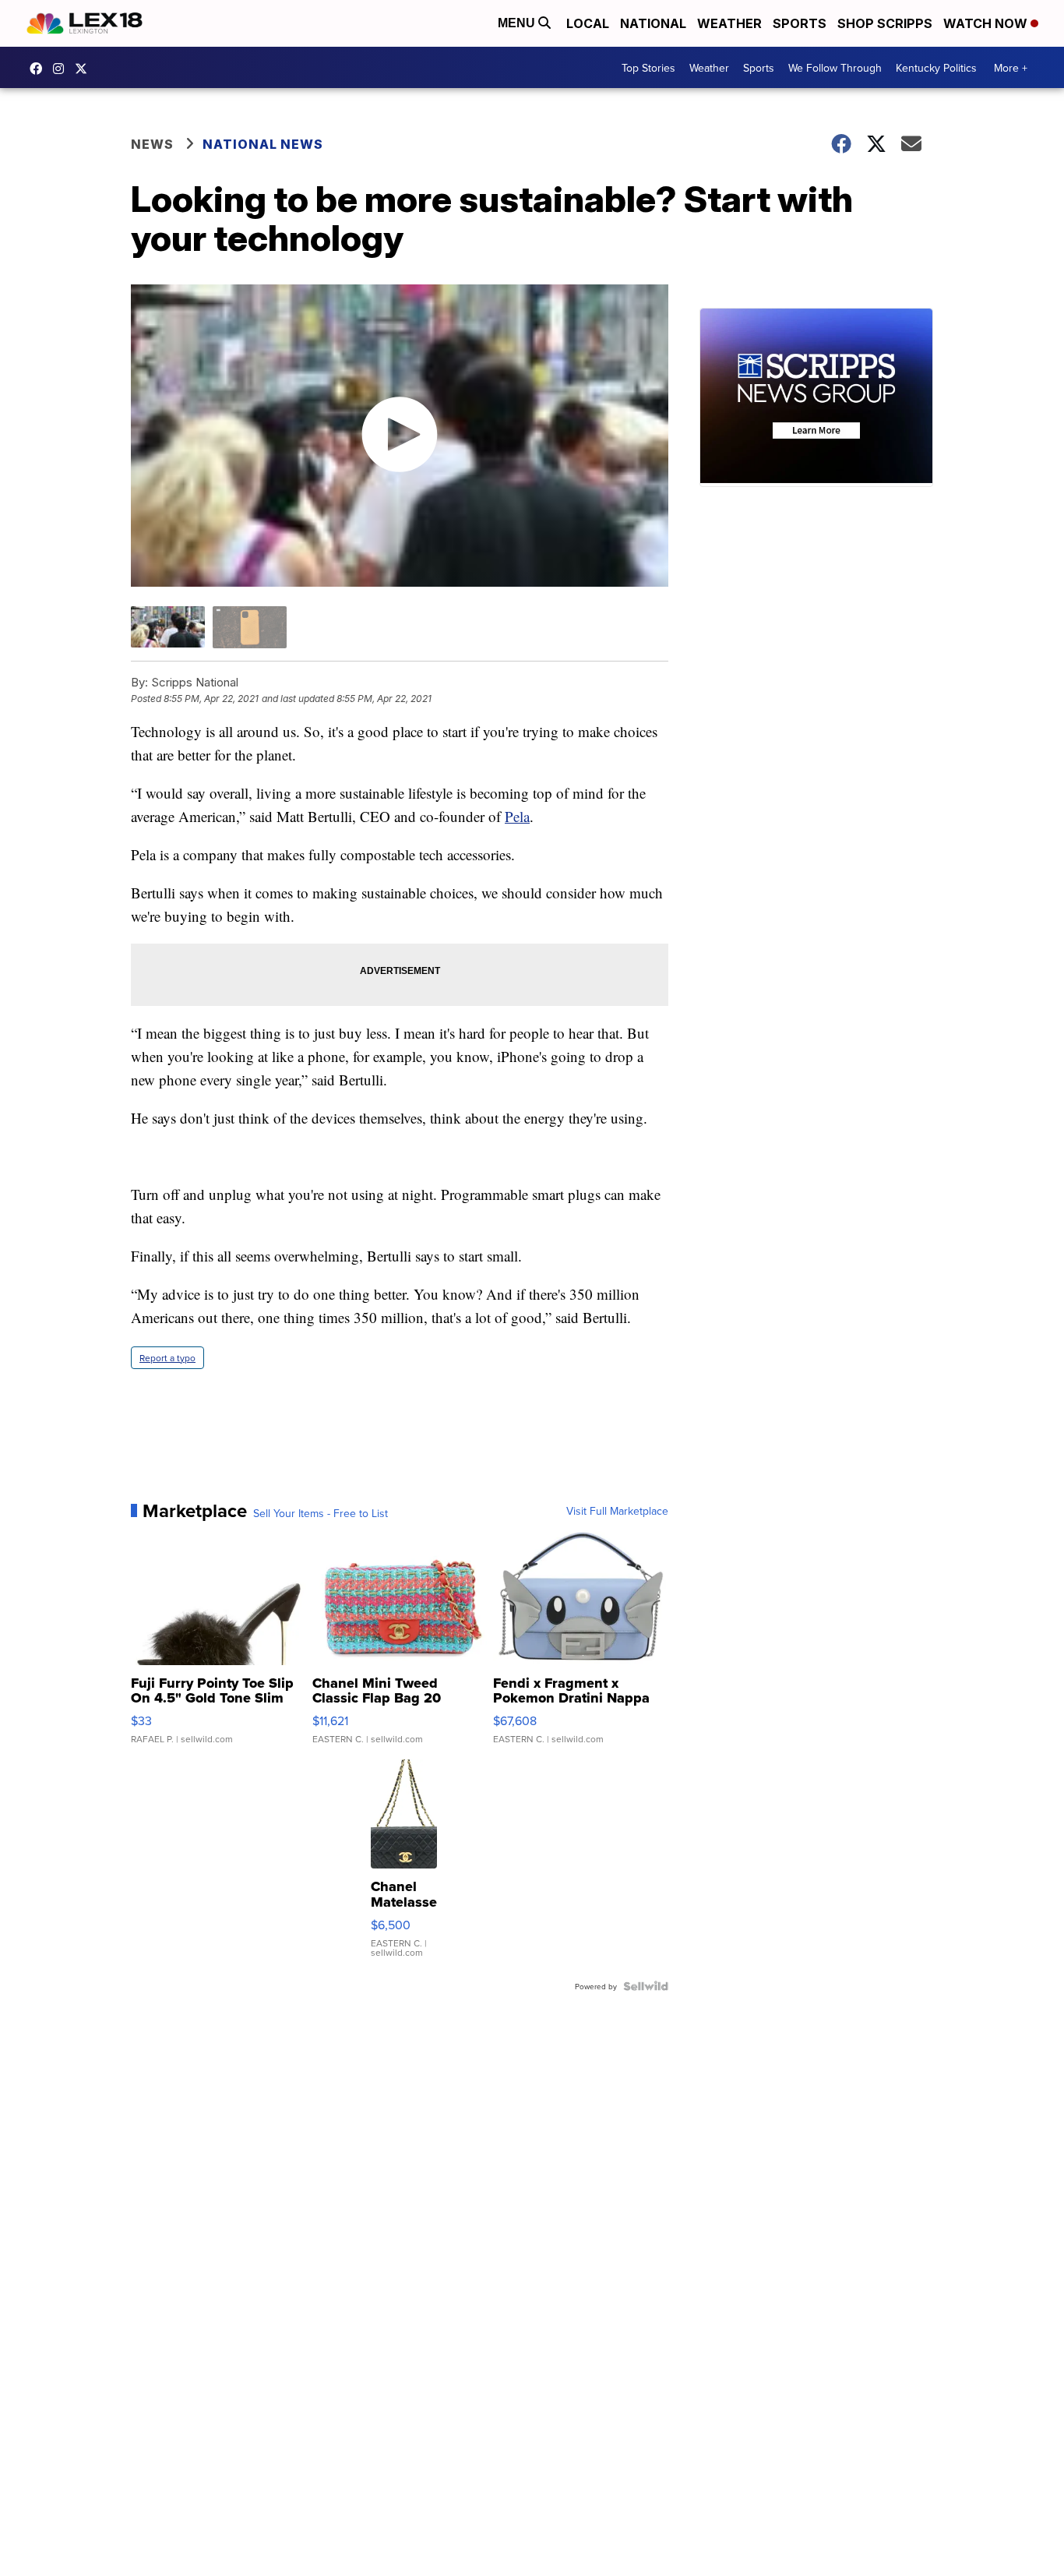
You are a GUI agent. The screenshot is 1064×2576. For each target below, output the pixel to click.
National (653, 23)
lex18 (40, 69)
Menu (518, 23)
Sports (800, 23)
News (152, 144)
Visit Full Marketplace (617, 1511)
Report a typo (167, 1358)
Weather (729, 23)
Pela (517, 816)
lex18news (85, 69)
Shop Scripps (885, 23)
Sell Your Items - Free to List (321, 1513)
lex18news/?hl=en (62, 69)
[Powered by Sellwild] (646, 1986)
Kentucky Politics (936, 68)
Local (588, 23)
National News (263, 144)
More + (1011, 68)
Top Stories (648, 68)
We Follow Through (835, 68)
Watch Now (987, 23)
